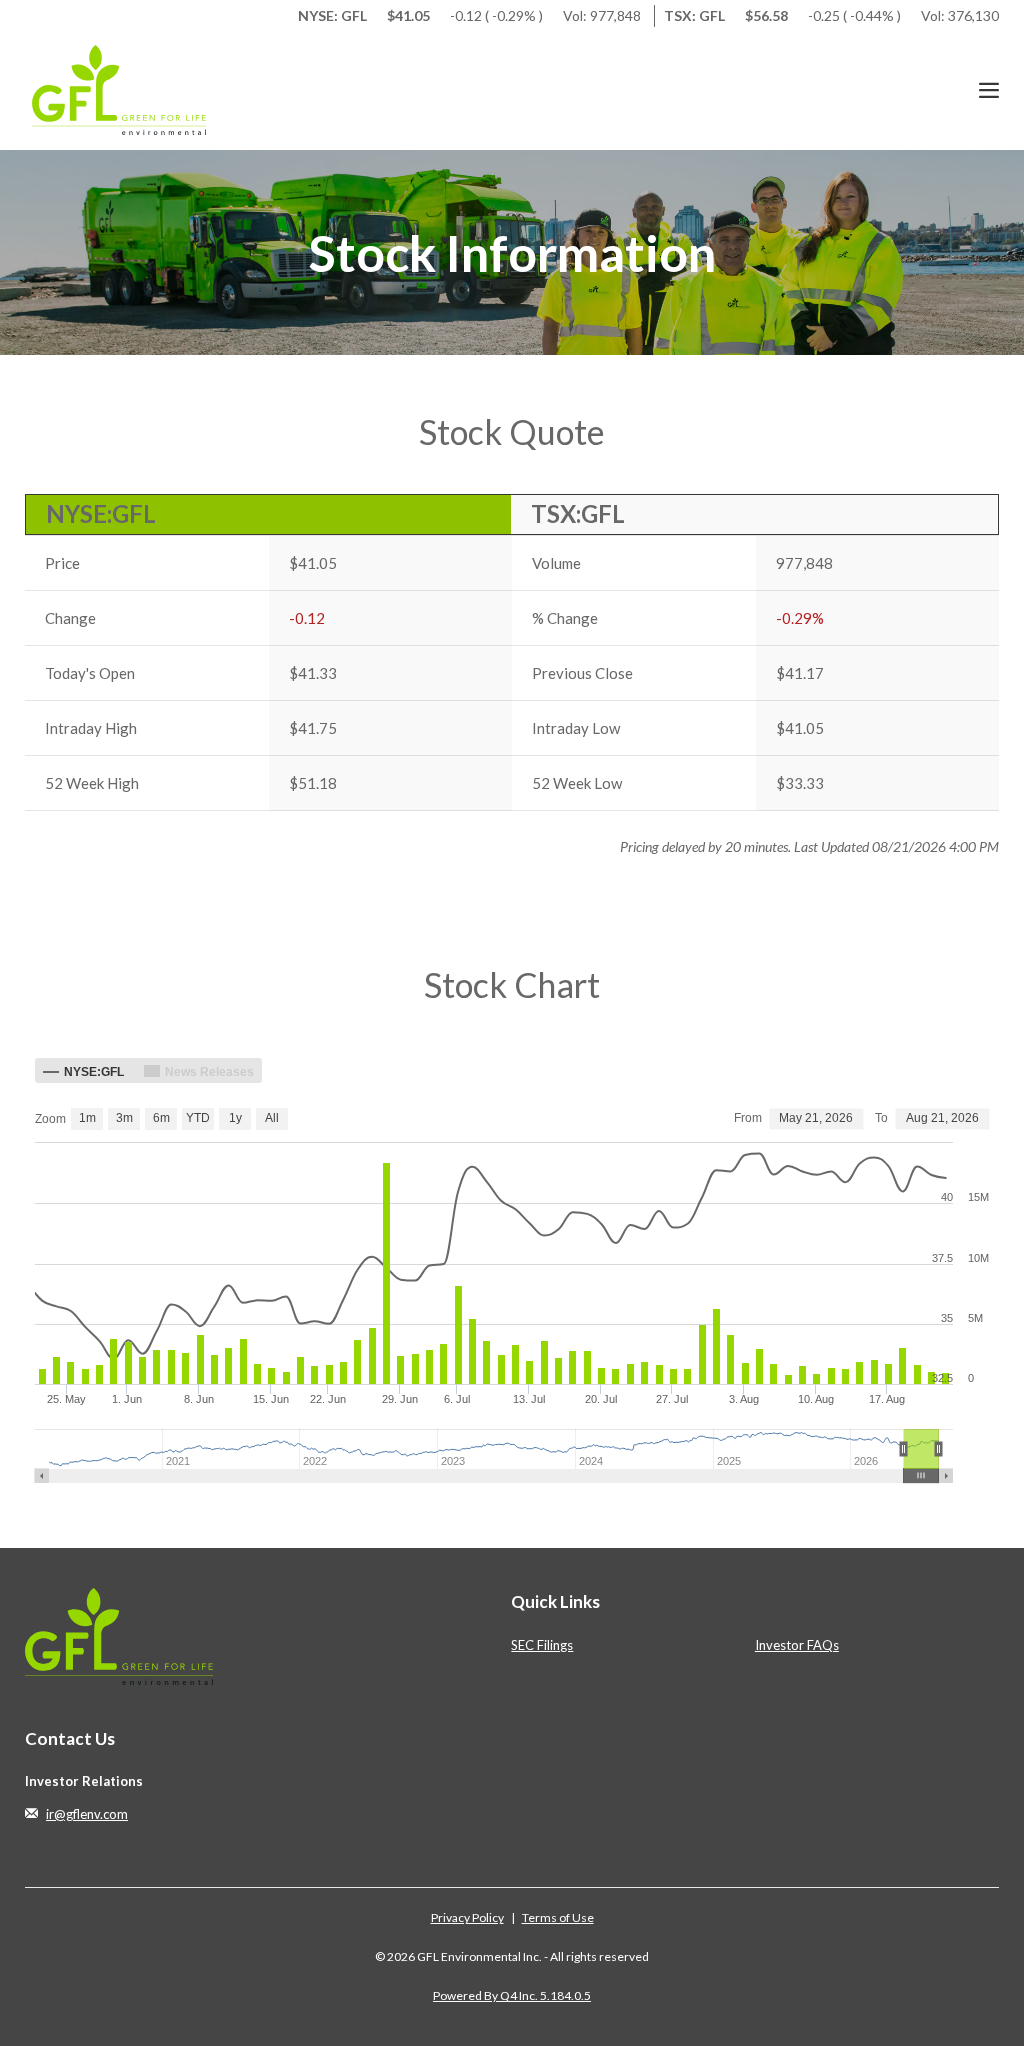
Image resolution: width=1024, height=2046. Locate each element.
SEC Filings (542, 1645)
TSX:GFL (578, 513)
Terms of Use (558, 1917)
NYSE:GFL (101, 513)
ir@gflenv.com (87, 1814)
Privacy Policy (467, 1917)
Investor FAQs (797, 1645)
